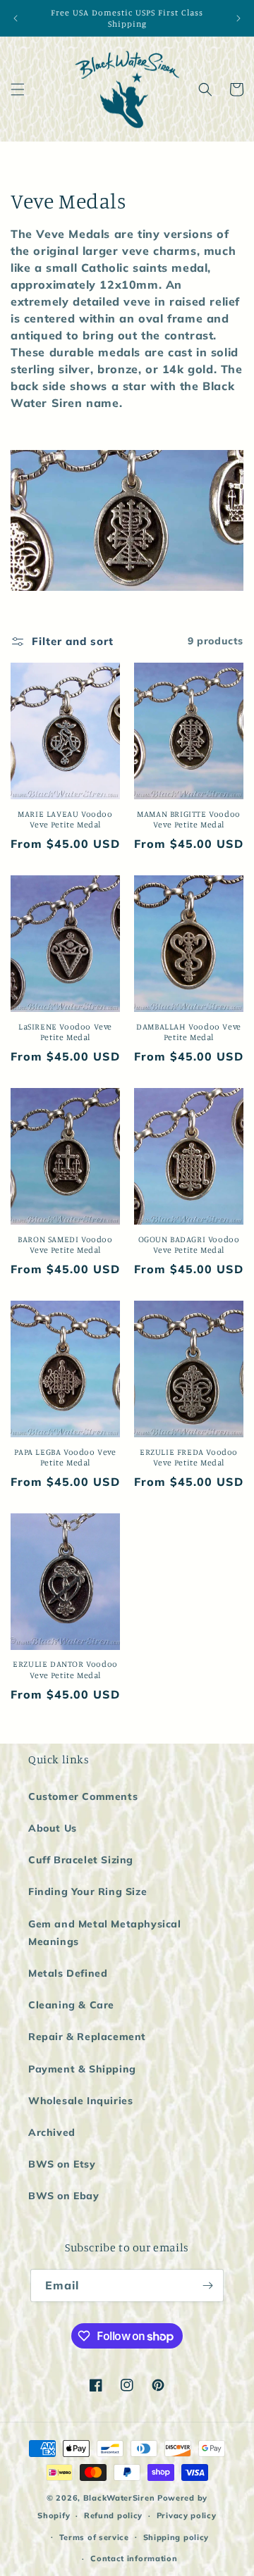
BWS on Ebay (64, 2196)
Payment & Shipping (82, 2069)
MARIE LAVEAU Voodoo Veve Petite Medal (65, 819)
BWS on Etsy (62, 2164)
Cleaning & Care (71, 2005)
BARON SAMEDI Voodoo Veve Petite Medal (65, 1245)
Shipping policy (176, 2537)
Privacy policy (187, 2515)
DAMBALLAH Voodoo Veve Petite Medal (189, 1032)
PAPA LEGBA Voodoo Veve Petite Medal (65, 1457)
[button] (18, 89)
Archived (52, 2132)
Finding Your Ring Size (87, 1892)
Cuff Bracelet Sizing (81, 1860)
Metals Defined (68, 1973)
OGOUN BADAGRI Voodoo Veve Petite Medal (189, 1245)
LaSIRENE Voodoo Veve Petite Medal (65, 1032)
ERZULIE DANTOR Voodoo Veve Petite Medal (65, 1669)
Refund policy (113, 2515)
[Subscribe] (207, 2286)
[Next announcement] (238, 18)
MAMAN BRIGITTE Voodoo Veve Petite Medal (189, 819)
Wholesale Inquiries (80, 2101)
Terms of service (94, 2537)
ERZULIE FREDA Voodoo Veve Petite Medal (189, 1457)
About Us (53, 1828)
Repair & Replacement (87, 2037)
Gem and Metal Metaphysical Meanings (105, 1933)
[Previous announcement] (16, 18)
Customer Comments (83, 1796)
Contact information (134, 2558)
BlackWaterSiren (119, 2498)
